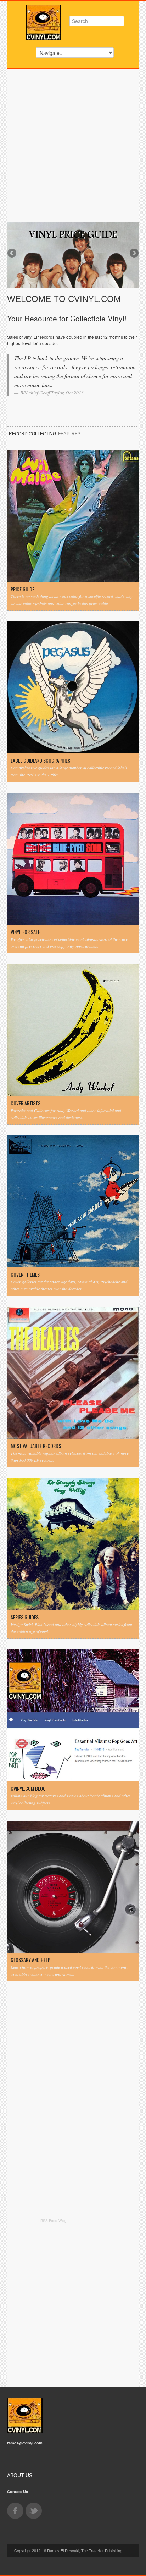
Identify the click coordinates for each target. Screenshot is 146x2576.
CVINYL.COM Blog (28, 1789)
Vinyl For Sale (25, 932)
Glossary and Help (30, 1960)
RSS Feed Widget (55, 2221)
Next (134, 254)
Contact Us (18, 2491)
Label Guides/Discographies (40, 761)
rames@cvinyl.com (25, 2443)
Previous (12, 254)
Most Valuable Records (36, 1446)
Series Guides (25, 1617)
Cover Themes (25, 1275)
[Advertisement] (73, 146)
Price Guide (23, 589)
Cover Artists (26, 1103)
